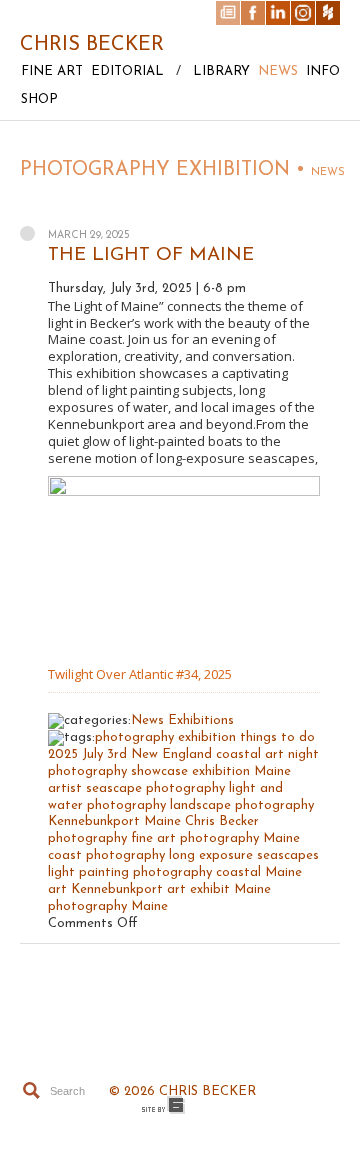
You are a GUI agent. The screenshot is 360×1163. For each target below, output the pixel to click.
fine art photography (195, 838)
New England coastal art (207, 754)
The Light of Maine (151, 255)
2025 (63, 754)
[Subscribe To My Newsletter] (228, 13)
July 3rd (104, 754)
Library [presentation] (221, 71)
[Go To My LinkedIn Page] (278, 13)
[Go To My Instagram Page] (303, 13)
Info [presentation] (323, 71)
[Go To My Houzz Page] (328, 13)
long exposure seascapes (244, 855)
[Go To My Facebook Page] (253, 13)
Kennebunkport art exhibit (150, 889)
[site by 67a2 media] (164, 1105)
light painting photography (130, 872)
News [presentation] (278, 71)
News (147, 720)
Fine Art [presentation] (52, 71)
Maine (149, 906)
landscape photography (242, 805)
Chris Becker (92, 45)
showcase (159, 771)
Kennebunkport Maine (114, 821)
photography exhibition (165, 737)
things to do (277, 737)
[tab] (48, 77)
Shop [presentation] (39, 99)
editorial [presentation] (127, 71)
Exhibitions (201, 720)
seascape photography (155, 788)
